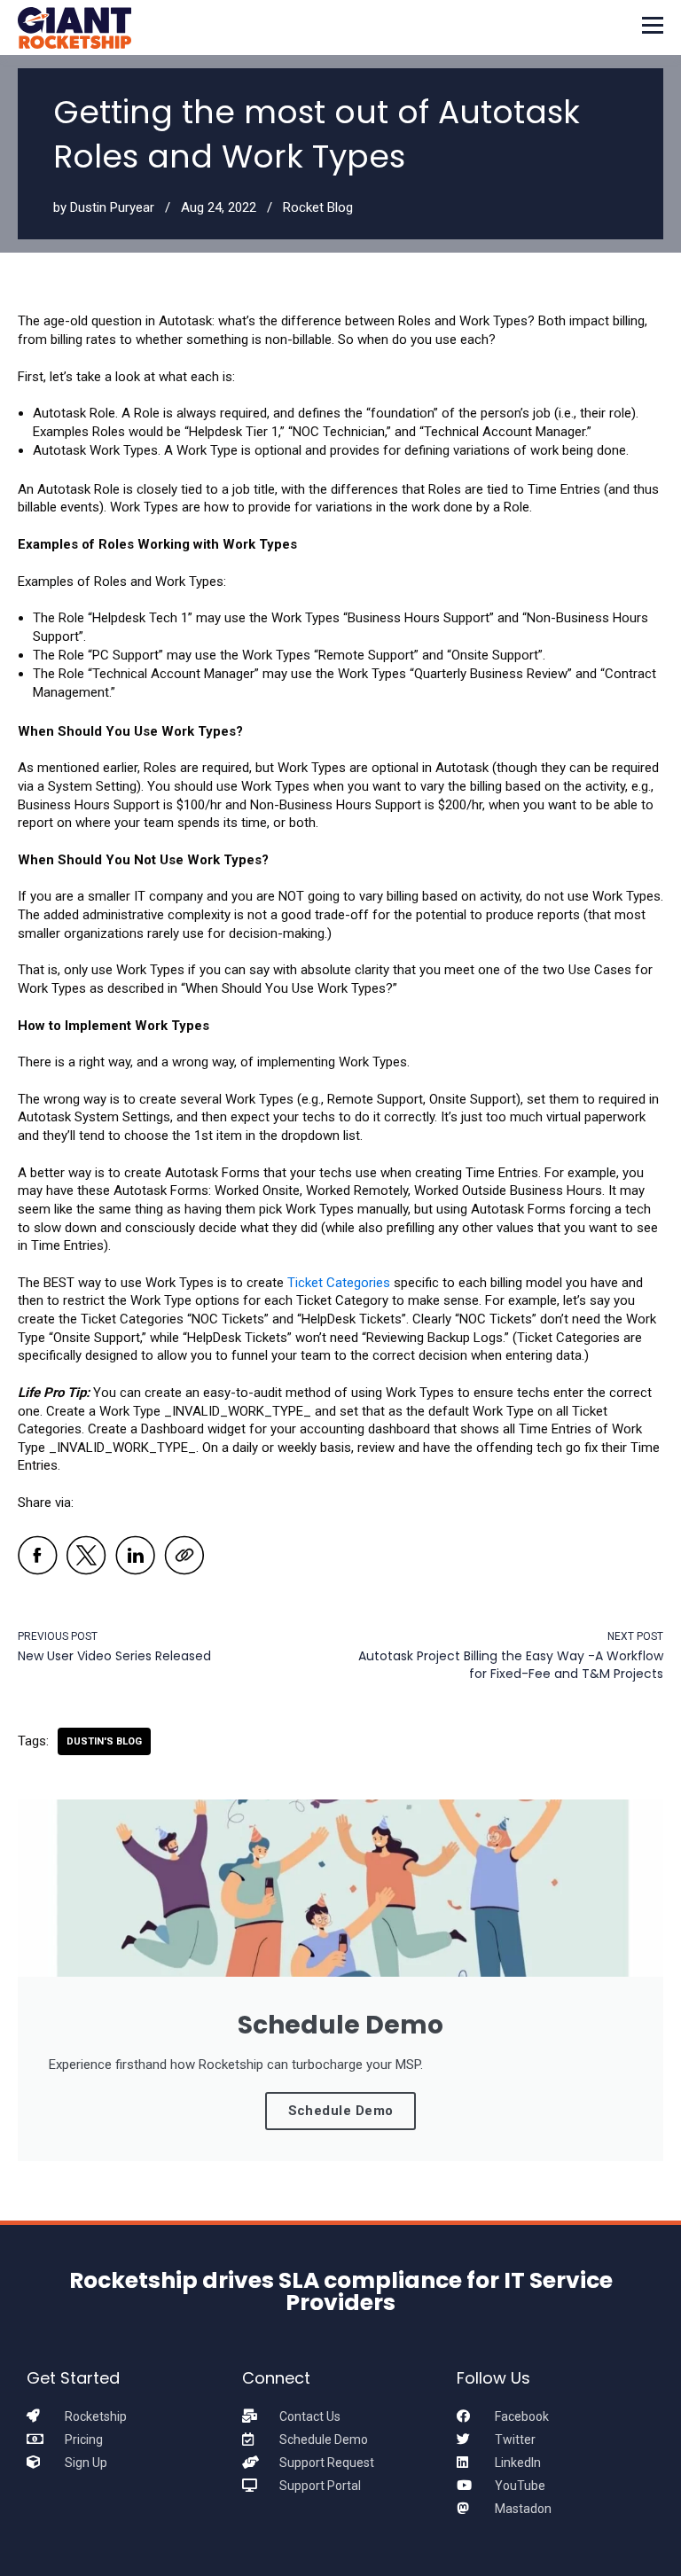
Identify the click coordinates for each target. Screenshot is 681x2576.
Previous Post (58, 1636)
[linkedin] (135, 1558)
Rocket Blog (318, 207)
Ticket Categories (339, 1283)
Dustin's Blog (104, 1741)
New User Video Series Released (114, 1656)
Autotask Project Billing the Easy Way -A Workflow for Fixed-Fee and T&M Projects (511, 1665)
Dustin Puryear (112, 207)
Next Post (635, 1636)
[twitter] (86, 1558)
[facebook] (38, 1558)
